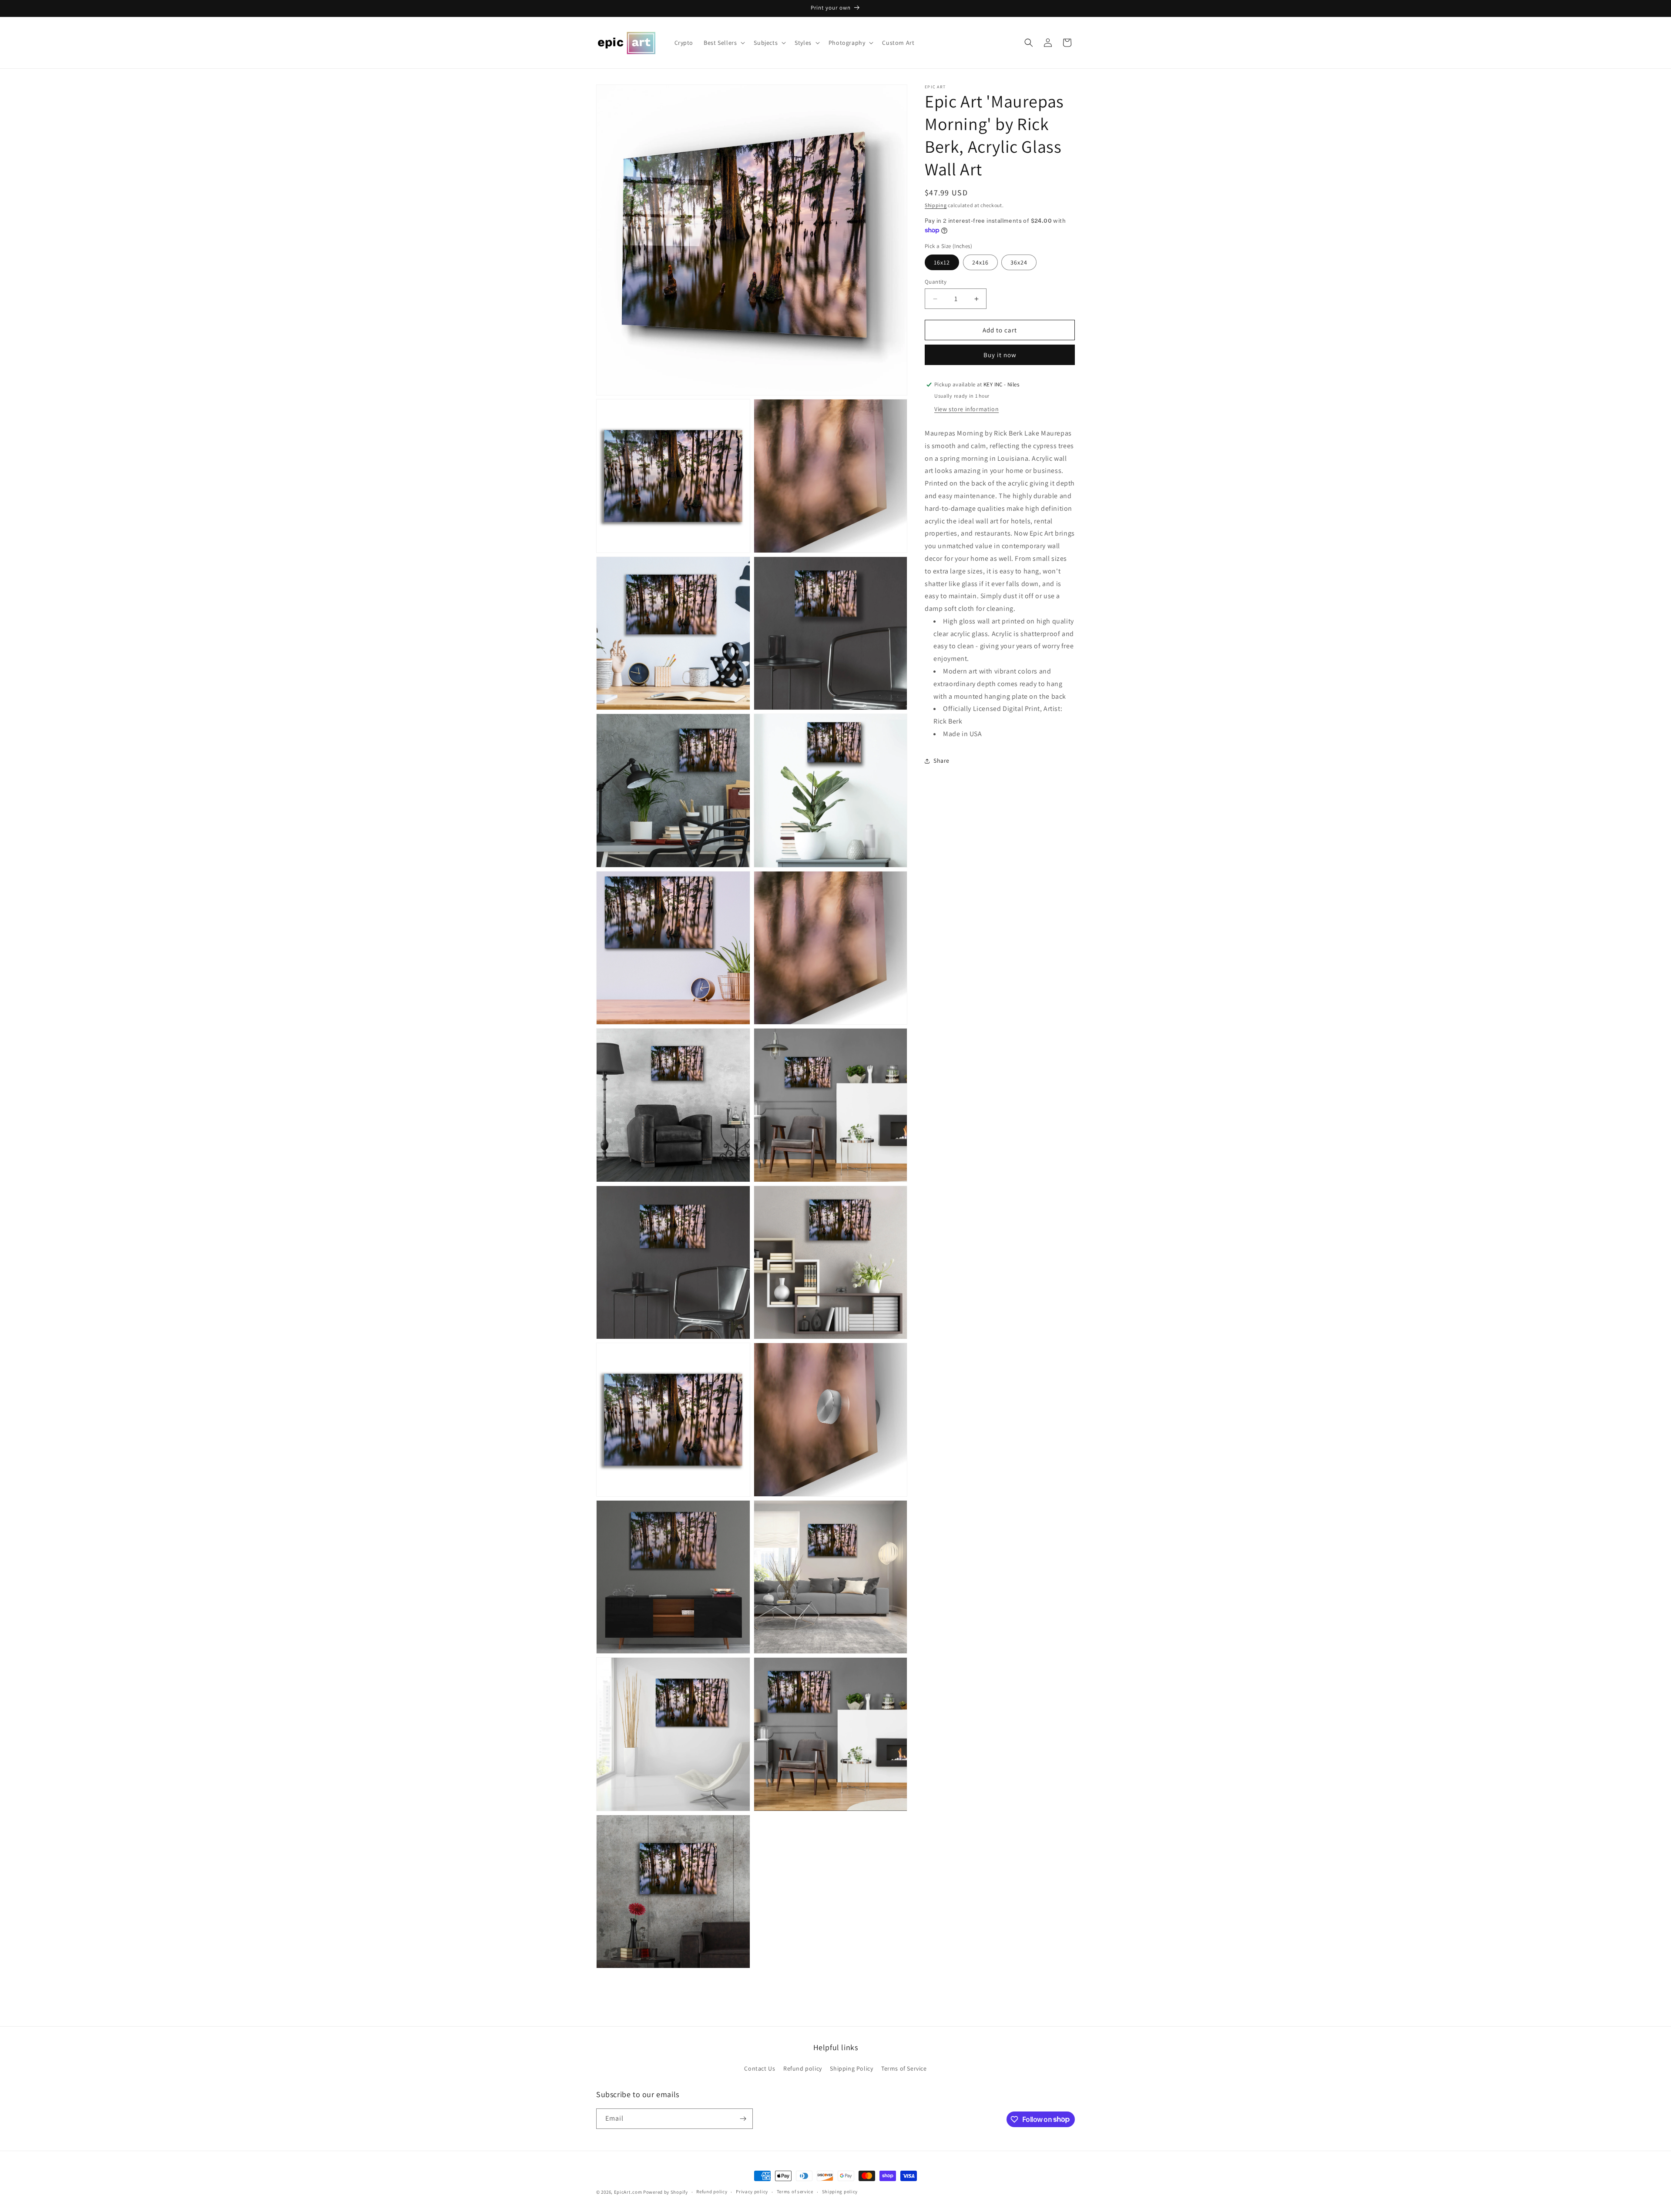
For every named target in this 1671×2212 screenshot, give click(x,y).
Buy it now (1000, 355)
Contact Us (760, 2068)
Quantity (936, 282)
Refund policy (803, 2068)
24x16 (980, 262)
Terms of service (795, 2192)
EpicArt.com (628, 2192)
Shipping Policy (851, 2068)
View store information (966, 409)
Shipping (936, 205)
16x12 (942, 262)
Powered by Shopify (666, 2192)
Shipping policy (840, 2192)
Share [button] (941, 761)
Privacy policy (752, 2192)
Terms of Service (904, 2068)
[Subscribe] (743, 2119)
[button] (723, 43)
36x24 (1019, 262)
